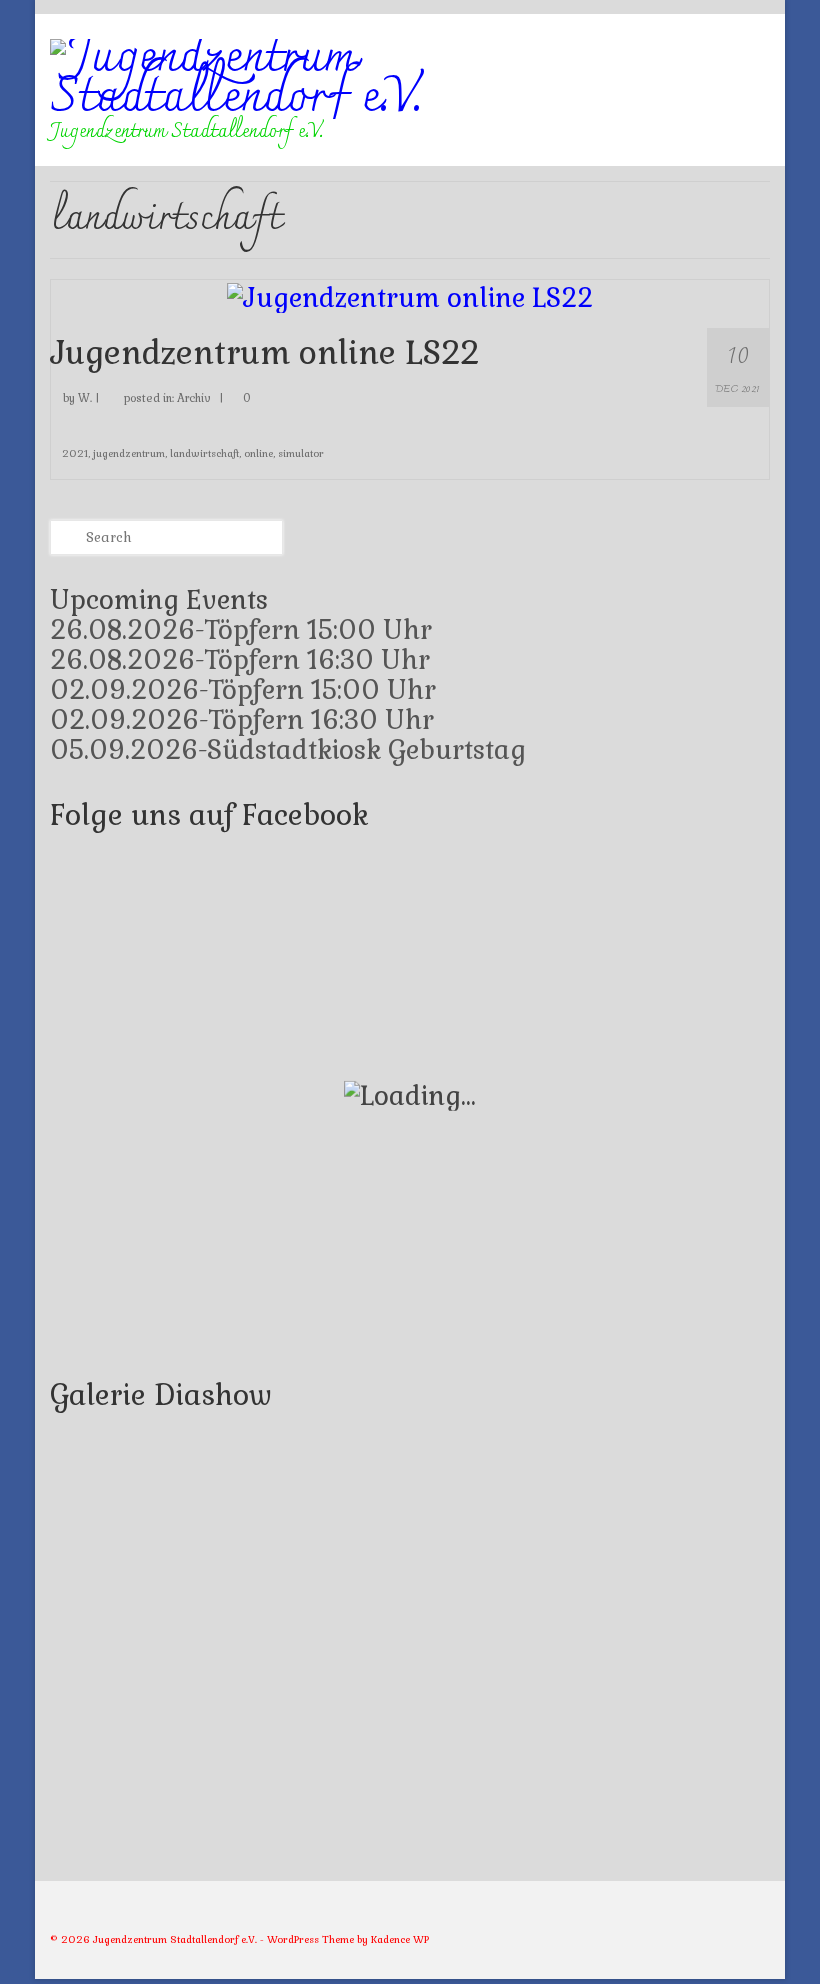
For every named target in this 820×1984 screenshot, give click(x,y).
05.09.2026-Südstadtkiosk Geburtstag (288, 750)
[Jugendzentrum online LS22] (410, 295)
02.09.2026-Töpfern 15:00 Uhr (243, 690)
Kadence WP (400, 1939)
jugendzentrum (129, 453)
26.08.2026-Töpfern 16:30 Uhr (240, 660)
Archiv (194, 398)
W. (85, 398)
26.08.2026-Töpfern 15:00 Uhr (241, 630)
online (258, 453)
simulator (301, 453)
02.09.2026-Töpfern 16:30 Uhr (242, 720)
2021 (75, 453)
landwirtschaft (204, 453)
